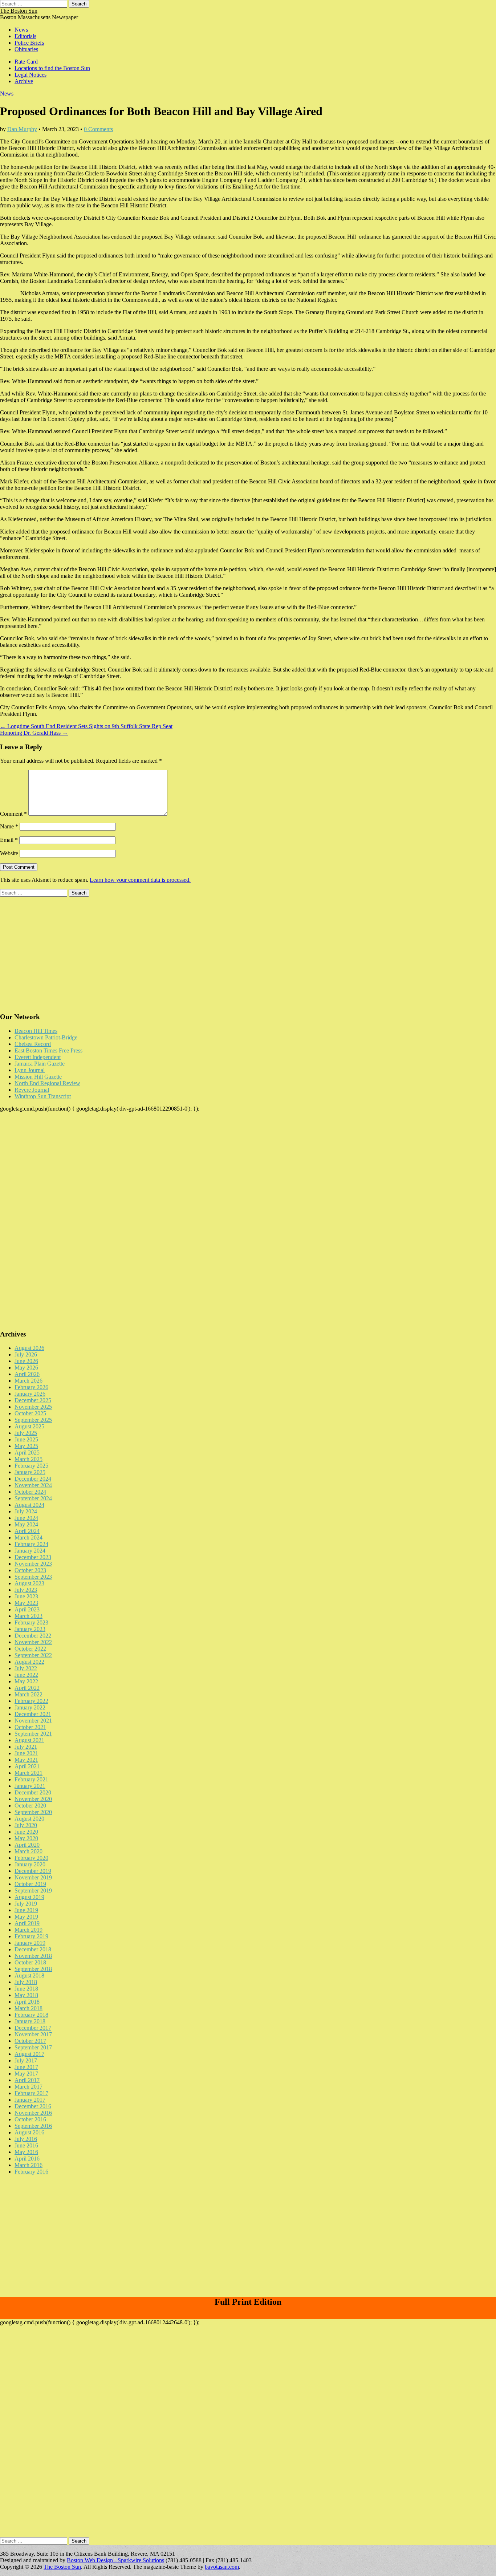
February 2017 (31, 2093)
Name (9, 826)
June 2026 (26, 1361)
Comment (13, 814)
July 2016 (26, 2139)
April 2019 (27, 1923)
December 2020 (33, 1792)
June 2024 (26, 1518)
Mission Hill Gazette (38, 1077)
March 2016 (29, 2165)
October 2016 (30, 2119)
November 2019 (33, 1877)
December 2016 (33, 2106)
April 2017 (27, 2080)
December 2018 (33, 1949)
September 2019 (33, 1891)
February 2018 (31, 2015)
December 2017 (33, 2028)
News (21, 30)
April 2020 (27, 1845)
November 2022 (33, 1642)
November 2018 (33, 1956)
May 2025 (26, 1446)
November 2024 (33, 1485)
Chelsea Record (33, 1044)
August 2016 (29, 2132)
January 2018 (30, 2021)
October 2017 (30, 2041)
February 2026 (31, 1387)
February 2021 (31, 1779)
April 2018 (27, 2002)
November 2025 (33, 1407)
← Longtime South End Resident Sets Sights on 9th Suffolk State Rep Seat (86, 726)
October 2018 (30, 1962)
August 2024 (29, 1505)
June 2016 (26, 2145)
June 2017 (26, 2067)
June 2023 (26, 1596)
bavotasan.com (222, 2567)
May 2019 (26, 1917)
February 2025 (31, 1466)
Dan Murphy (22, 129)
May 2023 (26, 1603)
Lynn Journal (30, 1070)
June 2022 (26, 1675)
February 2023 (31, 1622)
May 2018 (26, 1995)
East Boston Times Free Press (48, 1050)
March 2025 (29, 1459)
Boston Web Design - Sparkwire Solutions (115, 2560)
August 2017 (29, 2054)
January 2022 (30, 1707)
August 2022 (29, 1662)
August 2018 (29, 1975)
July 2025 (26, 1433)
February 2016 (31, 2172)
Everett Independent (38, 1057)
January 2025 (30, 1472)
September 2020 (33, 1812)
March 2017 (29, 2087)
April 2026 (27, 1374)
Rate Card (26, 62)
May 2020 (26, 1838)
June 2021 (26, 1753)
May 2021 (26, 1760)
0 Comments (98, 129)
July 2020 (26, 1825)
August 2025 (29, 1426)
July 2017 (26, 2060)
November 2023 (33, 1564)
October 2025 (30, 1413)
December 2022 (33, 1636)
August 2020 (29, 1819)
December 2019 (33, 1871)
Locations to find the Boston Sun (52, 68)
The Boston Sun (19, 11)
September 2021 (33, 1734)
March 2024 (29, 1538)
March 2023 (29, 1616)
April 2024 (27, 1531)
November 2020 (33, 1799)
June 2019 (26, 1910)
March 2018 (29, 2008)
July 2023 (26, 1590)
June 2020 (26, 1832)
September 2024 (33, 1498)
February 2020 (31, 1858)
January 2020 (30, 1864)
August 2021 (29, 1740)
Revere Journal (32, 1090)
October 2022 (30, 1649)
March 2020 (29, 1851)
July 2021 (26, 1747)
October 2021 (30, 1727)
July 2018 (26, 1982)
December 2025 (33, 1400)
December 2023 (33, 1557)
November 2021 (33, 1721)
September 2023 (33, 1577)
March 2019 (29, 1930)
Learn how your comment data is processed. (140, 880)
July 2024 (26, 1511)
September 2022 (33, 1655)
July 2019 (26, 1904)
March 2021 (29, 1773)
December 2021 (33, 1714)
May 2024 (26, 1524)
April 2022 (27, 1688)
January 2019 (30, 1943)
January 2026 (30, 1394)
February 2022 (31, 1701)
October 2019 (30, 1884)
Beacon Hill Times (36, 1031)
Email (9, 840)
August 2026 (29, 1348)
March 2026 (29, 1381)
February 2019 (31, 1936)
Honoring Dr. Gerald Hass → (34, 733)
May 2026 (26, 1368)
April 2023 (27, 1609)
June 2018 (26, 1989)
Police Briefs (29, 43)
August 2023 (29, 1583)
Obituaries (26, 49)
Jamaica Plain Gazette (40, 1064)
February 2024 (31, 1544)
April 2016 (27, 2159)
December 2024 (33, 1479)
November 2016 (33, 2113)
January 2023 (30, 1629)
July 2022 (26, 1668)
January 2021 (30, 1786)
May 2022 (26, 1681)
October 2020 (30, 1806)
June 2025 (26, 1439)
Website (9, 853)
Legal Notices (31, 75)
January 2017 (30, 2100)
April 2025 (27, 1453)
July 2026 (26, 1354)
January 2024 (30, 1551)
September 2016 (33, 2126)
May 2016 (26, 2152)
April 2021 (27, 1766)
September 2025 (33, 1420)
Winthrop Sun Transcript (43, 1096)
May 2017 (26, 2074)
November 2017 (33, 2034)
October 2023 (30, 1570)
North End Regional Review (47, 1083)
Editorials (25, 36)
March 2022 (29, 1694)
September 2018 (33, 1969)
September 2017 (33, 2047)
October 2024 (30, 1492)
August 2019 (29, 1897)
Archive (24, 81)
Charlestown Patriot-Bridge (46, 1037)
